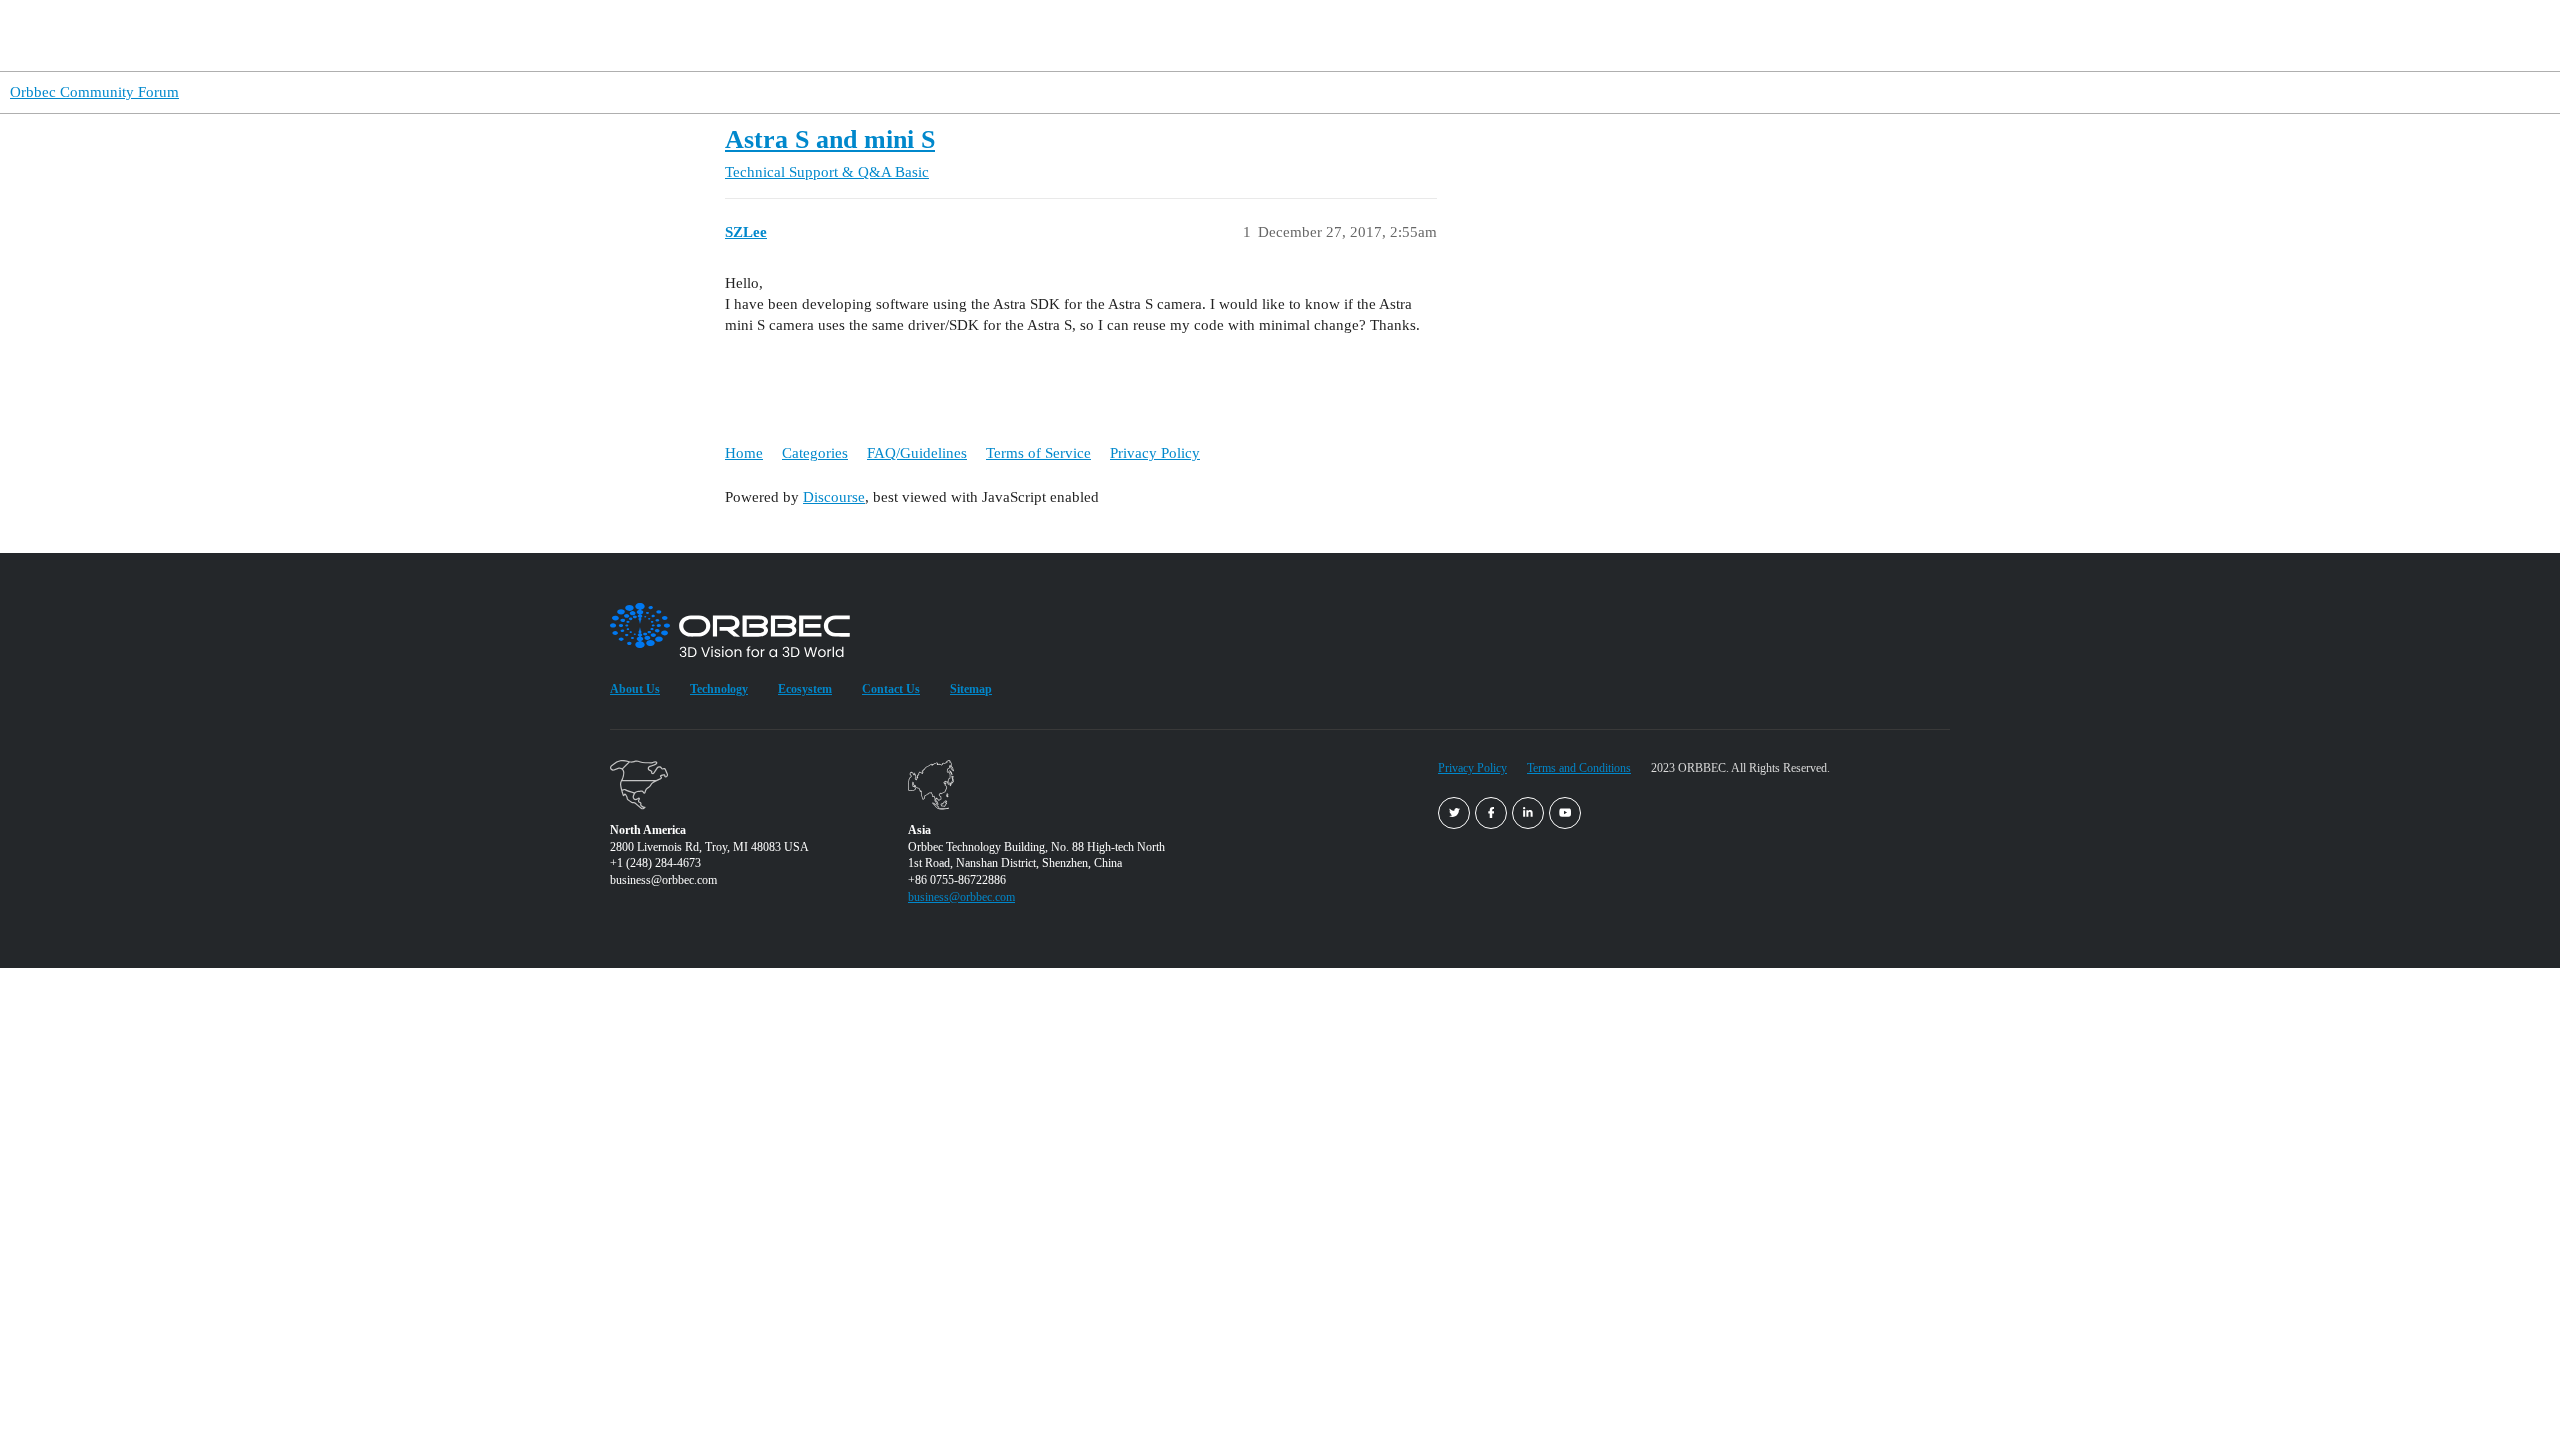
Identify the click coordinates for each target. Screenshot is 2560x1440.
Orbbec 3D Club (1581, 35)
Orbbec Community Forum (94, 92)
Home (744, 453)
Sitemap (971, 689)
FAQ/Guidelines (917, 453)
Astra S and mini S (830, 139)
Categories (815, 453)
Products (1383, 35)
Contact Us (891, 689)
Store (1866, 35)
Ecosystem (805, 689)
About (1783, 35)
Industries (1471, 35)
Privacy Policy (1155, 453)
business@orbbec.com (961, 897)
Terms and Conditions (1579, 768)
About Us (635, 689)
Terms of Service (1038, 453)
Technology (1697, 35)
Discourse (834, 497)
